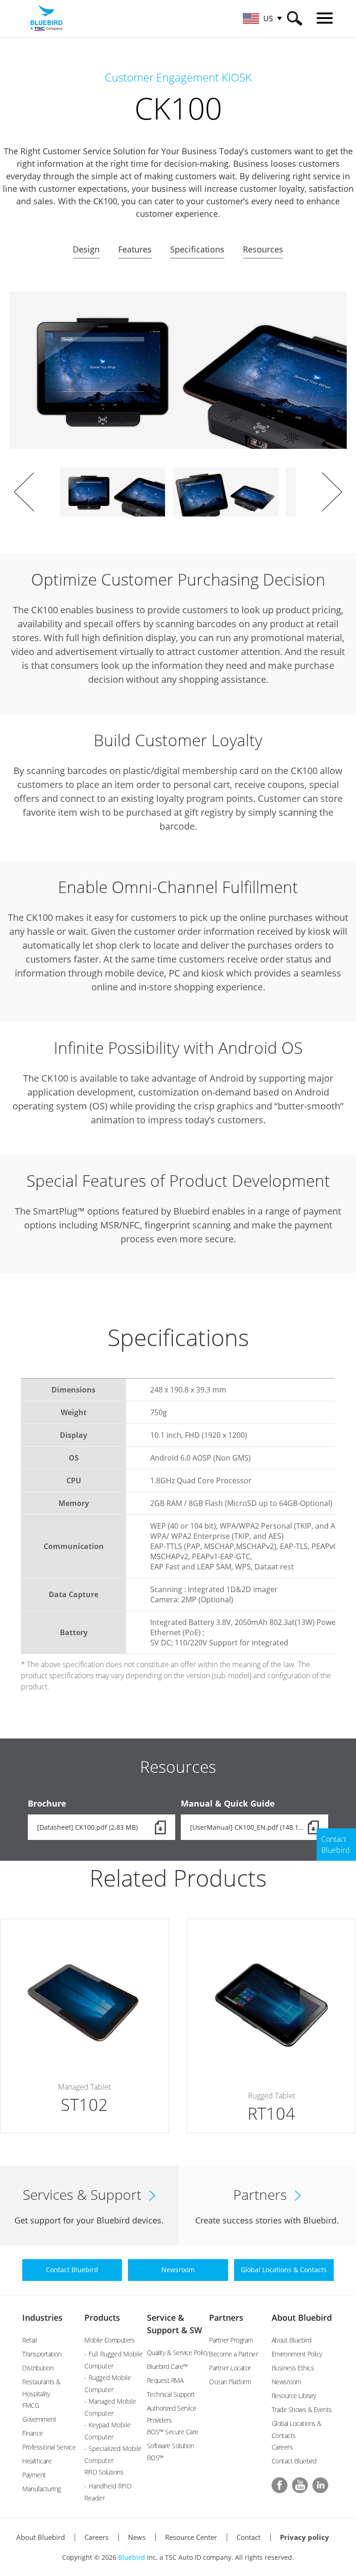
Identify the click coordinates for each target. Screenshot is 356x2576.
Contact (248, 2537)
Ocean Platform (230, 2382)
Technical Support (171, 2394)
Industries (42, 2318)
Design (86, 249)
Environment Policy (297, 2354)
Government (39, 2419)
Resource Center (191, 2537)
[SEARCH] (295, 18)
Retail (29, 2340)
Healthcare (37, 2461)
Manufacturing (41, 2489)
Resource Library (294, 2396)
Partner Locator (230, 2368)
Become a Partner (233, 2354)
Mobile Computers (109, 2340)
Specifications (197, 249)
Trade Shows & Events (302, 2409)
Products (102, 2318)
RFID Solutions (104, 2472)
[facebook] (280, 2485)
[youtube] (300, 2485)
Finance (33, 2433)
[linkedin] (320, 2485)
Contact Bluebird (294, 2461)
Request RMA (165, 2380)
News (137, 2537)
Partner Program (231, 2340)
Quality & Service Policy (178, 2352)
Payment (34, 2475)
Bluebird (132, 2557)
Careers (282, 2447)
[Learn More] (85, 2026)
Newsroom (286, 2382)
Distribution (38, 2368)
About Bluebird (302, 2318)
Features (135, 249)
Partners (226, 2318)
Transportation (42, 2354)
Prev (24, 492)
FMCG (31, 2405)
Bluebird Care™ (167, 2366)
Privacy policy (305, 2537)
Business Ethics (293, 2368)
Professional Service (49, 2447)
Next (332, 492)
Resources (263, 249)
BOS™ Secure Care (173, 2432)
